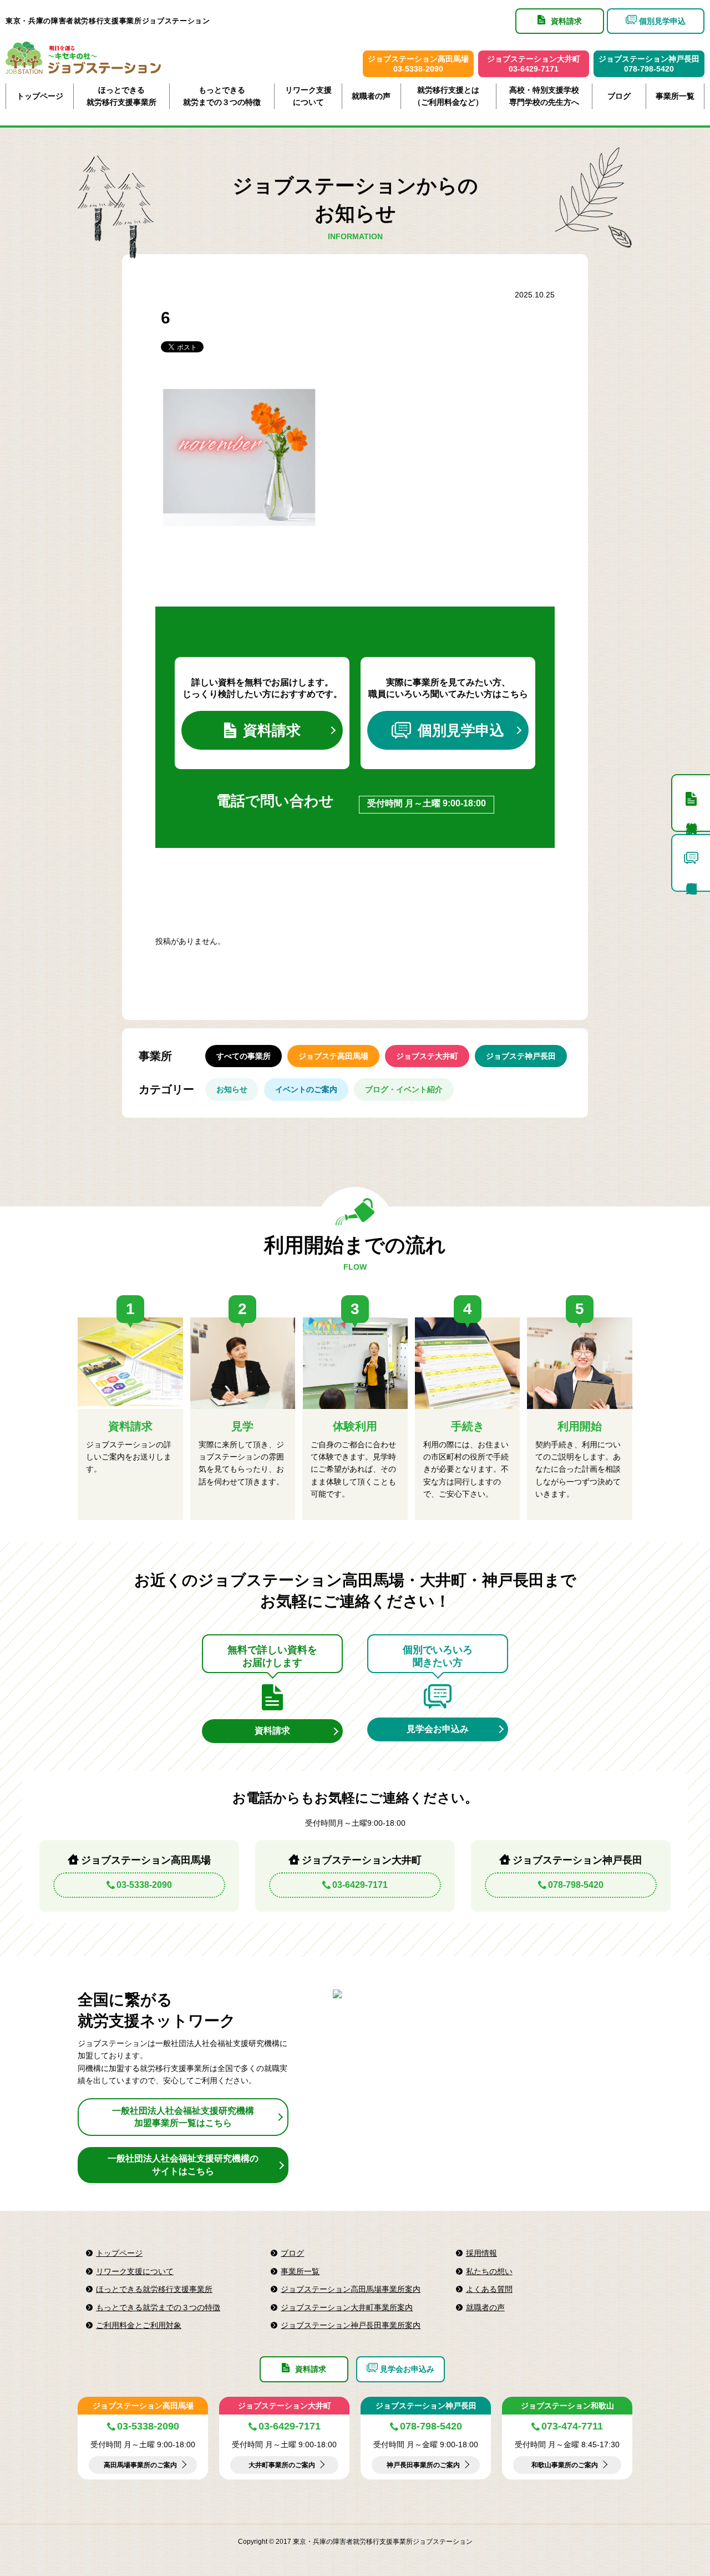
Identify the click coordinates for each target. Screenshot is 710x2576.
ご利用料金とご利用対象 (139, 2325)
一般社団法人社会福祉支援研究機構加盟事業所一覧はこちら (183, 2117)
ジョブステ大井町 (427, 1056)
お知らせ (232, 1089)
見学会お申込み (438, 1729)
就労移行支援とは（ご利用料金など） (448, 96)
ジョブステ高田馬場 (333, 1056)
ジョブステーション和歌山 (567, 2406)
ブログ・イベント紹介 (404, 1089)
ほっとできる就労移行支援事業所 (121, 96)
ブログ (619, 96)
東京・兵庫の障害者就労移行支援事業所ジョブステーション (108, 21)
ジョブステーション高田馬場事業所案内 (351, 2289)
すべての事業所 (244, 1056)
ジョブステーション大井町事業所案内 (347, 2307)
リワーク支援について (308, 96)
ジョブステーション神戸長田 (426, 2406)
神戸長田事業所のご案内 (423, 2465)
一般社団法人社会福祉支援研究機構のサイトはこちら (183, 2165)
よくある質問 (489, 2289)
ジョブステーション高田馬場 (143, 2406)
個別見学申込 (461, 730)
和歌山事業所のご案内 (565, 2465)
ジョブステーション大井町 (285, 2406)
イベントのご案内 (306, 1089)
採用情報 (481, 2253)
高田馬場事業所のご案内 (140, 2465)
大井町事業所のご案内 (282, 2465)
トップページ (40, 96)
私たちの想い (489, 2271)
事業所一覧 (675, 96)
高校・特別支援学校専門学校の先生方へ (544, 96)
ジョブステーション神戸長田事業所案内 (351, 2325)
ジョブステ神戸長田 (521, 1056)
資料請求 (272, 730)
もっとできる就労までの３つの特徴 (222, 96)
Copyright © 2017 (265, 2542)
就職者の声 (371, 96)
